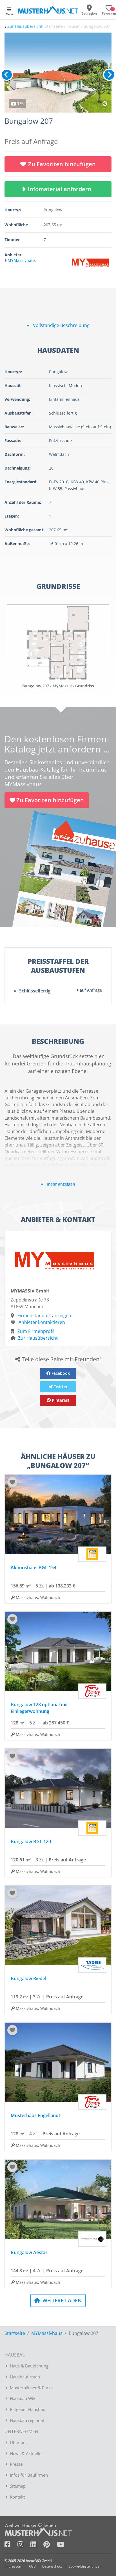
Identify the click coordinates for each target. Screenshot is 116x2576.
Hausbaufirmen (25, 2377)
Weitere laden (61, 2300)
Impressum (13, 2566)
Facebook (60, 1373)
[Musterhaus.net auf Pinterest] (50, 2545)
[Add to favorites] (12, 1482)
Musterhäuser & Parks (31, 2388)
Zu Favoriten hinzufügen (62, 164)
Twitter (60, 1387)
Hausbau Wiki (23, 2398)
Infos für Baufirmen (29, 2475)
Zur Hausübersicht (25, 26)
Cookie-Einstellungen (85, 2566)
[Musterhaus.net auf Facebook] (11, 2545)
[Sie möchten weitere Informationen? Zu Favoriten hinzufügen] (58, 73)
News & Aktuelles (27, 2453)
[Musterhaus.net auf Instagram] (24, 2545)
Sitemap (18, 2486)
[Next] (109, 75)
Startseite (15, 2333)
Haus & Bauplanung (29, 2366)
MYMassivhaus (47, 2333)
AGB (32, 2566)
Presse (16, 2464)
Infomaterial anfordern (61, 189)
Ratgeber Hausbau (28, 2409)
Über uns (19, 2442)
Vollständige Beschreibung (61, 325)
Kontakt (17, 2497)
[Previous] (7, 75)
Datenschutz (52, 2566)
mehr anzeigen (60, 1184)
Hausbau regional (27, 2420)
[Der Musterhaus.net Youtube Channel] (61, 2545)
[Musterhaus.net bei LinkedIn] (37, 2545)
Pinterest (60, 1400)
